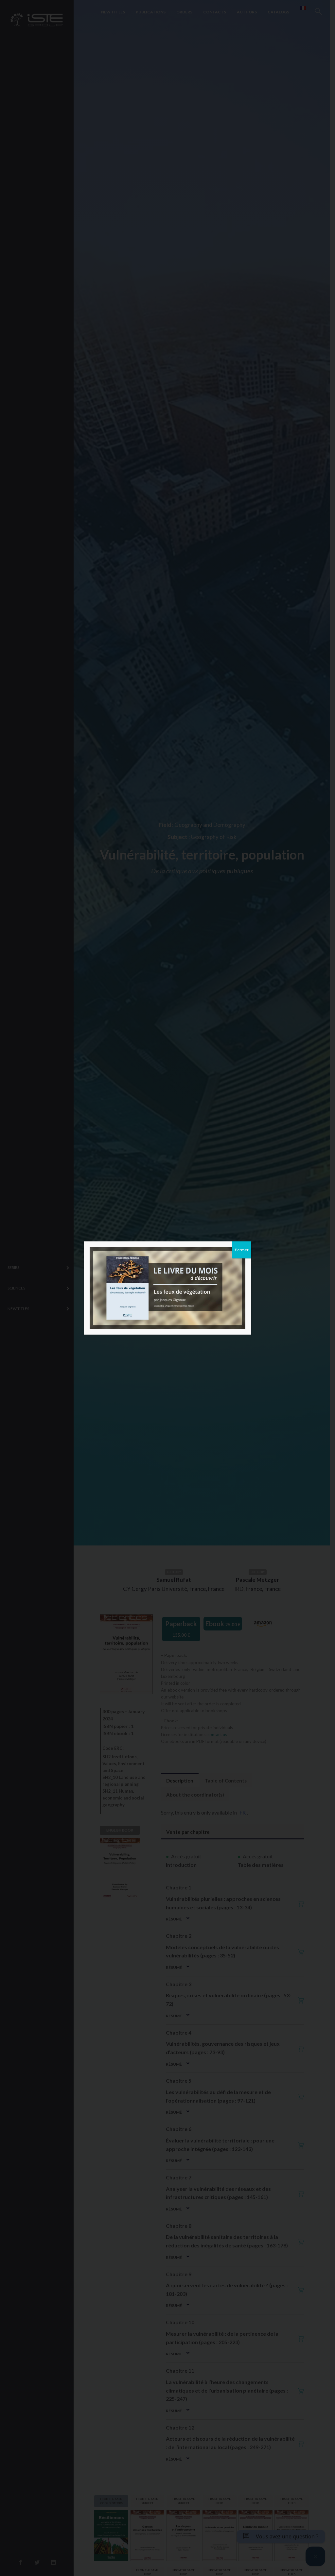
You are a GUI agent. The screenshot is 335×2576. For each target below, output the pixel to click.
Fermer (242, 1250)
